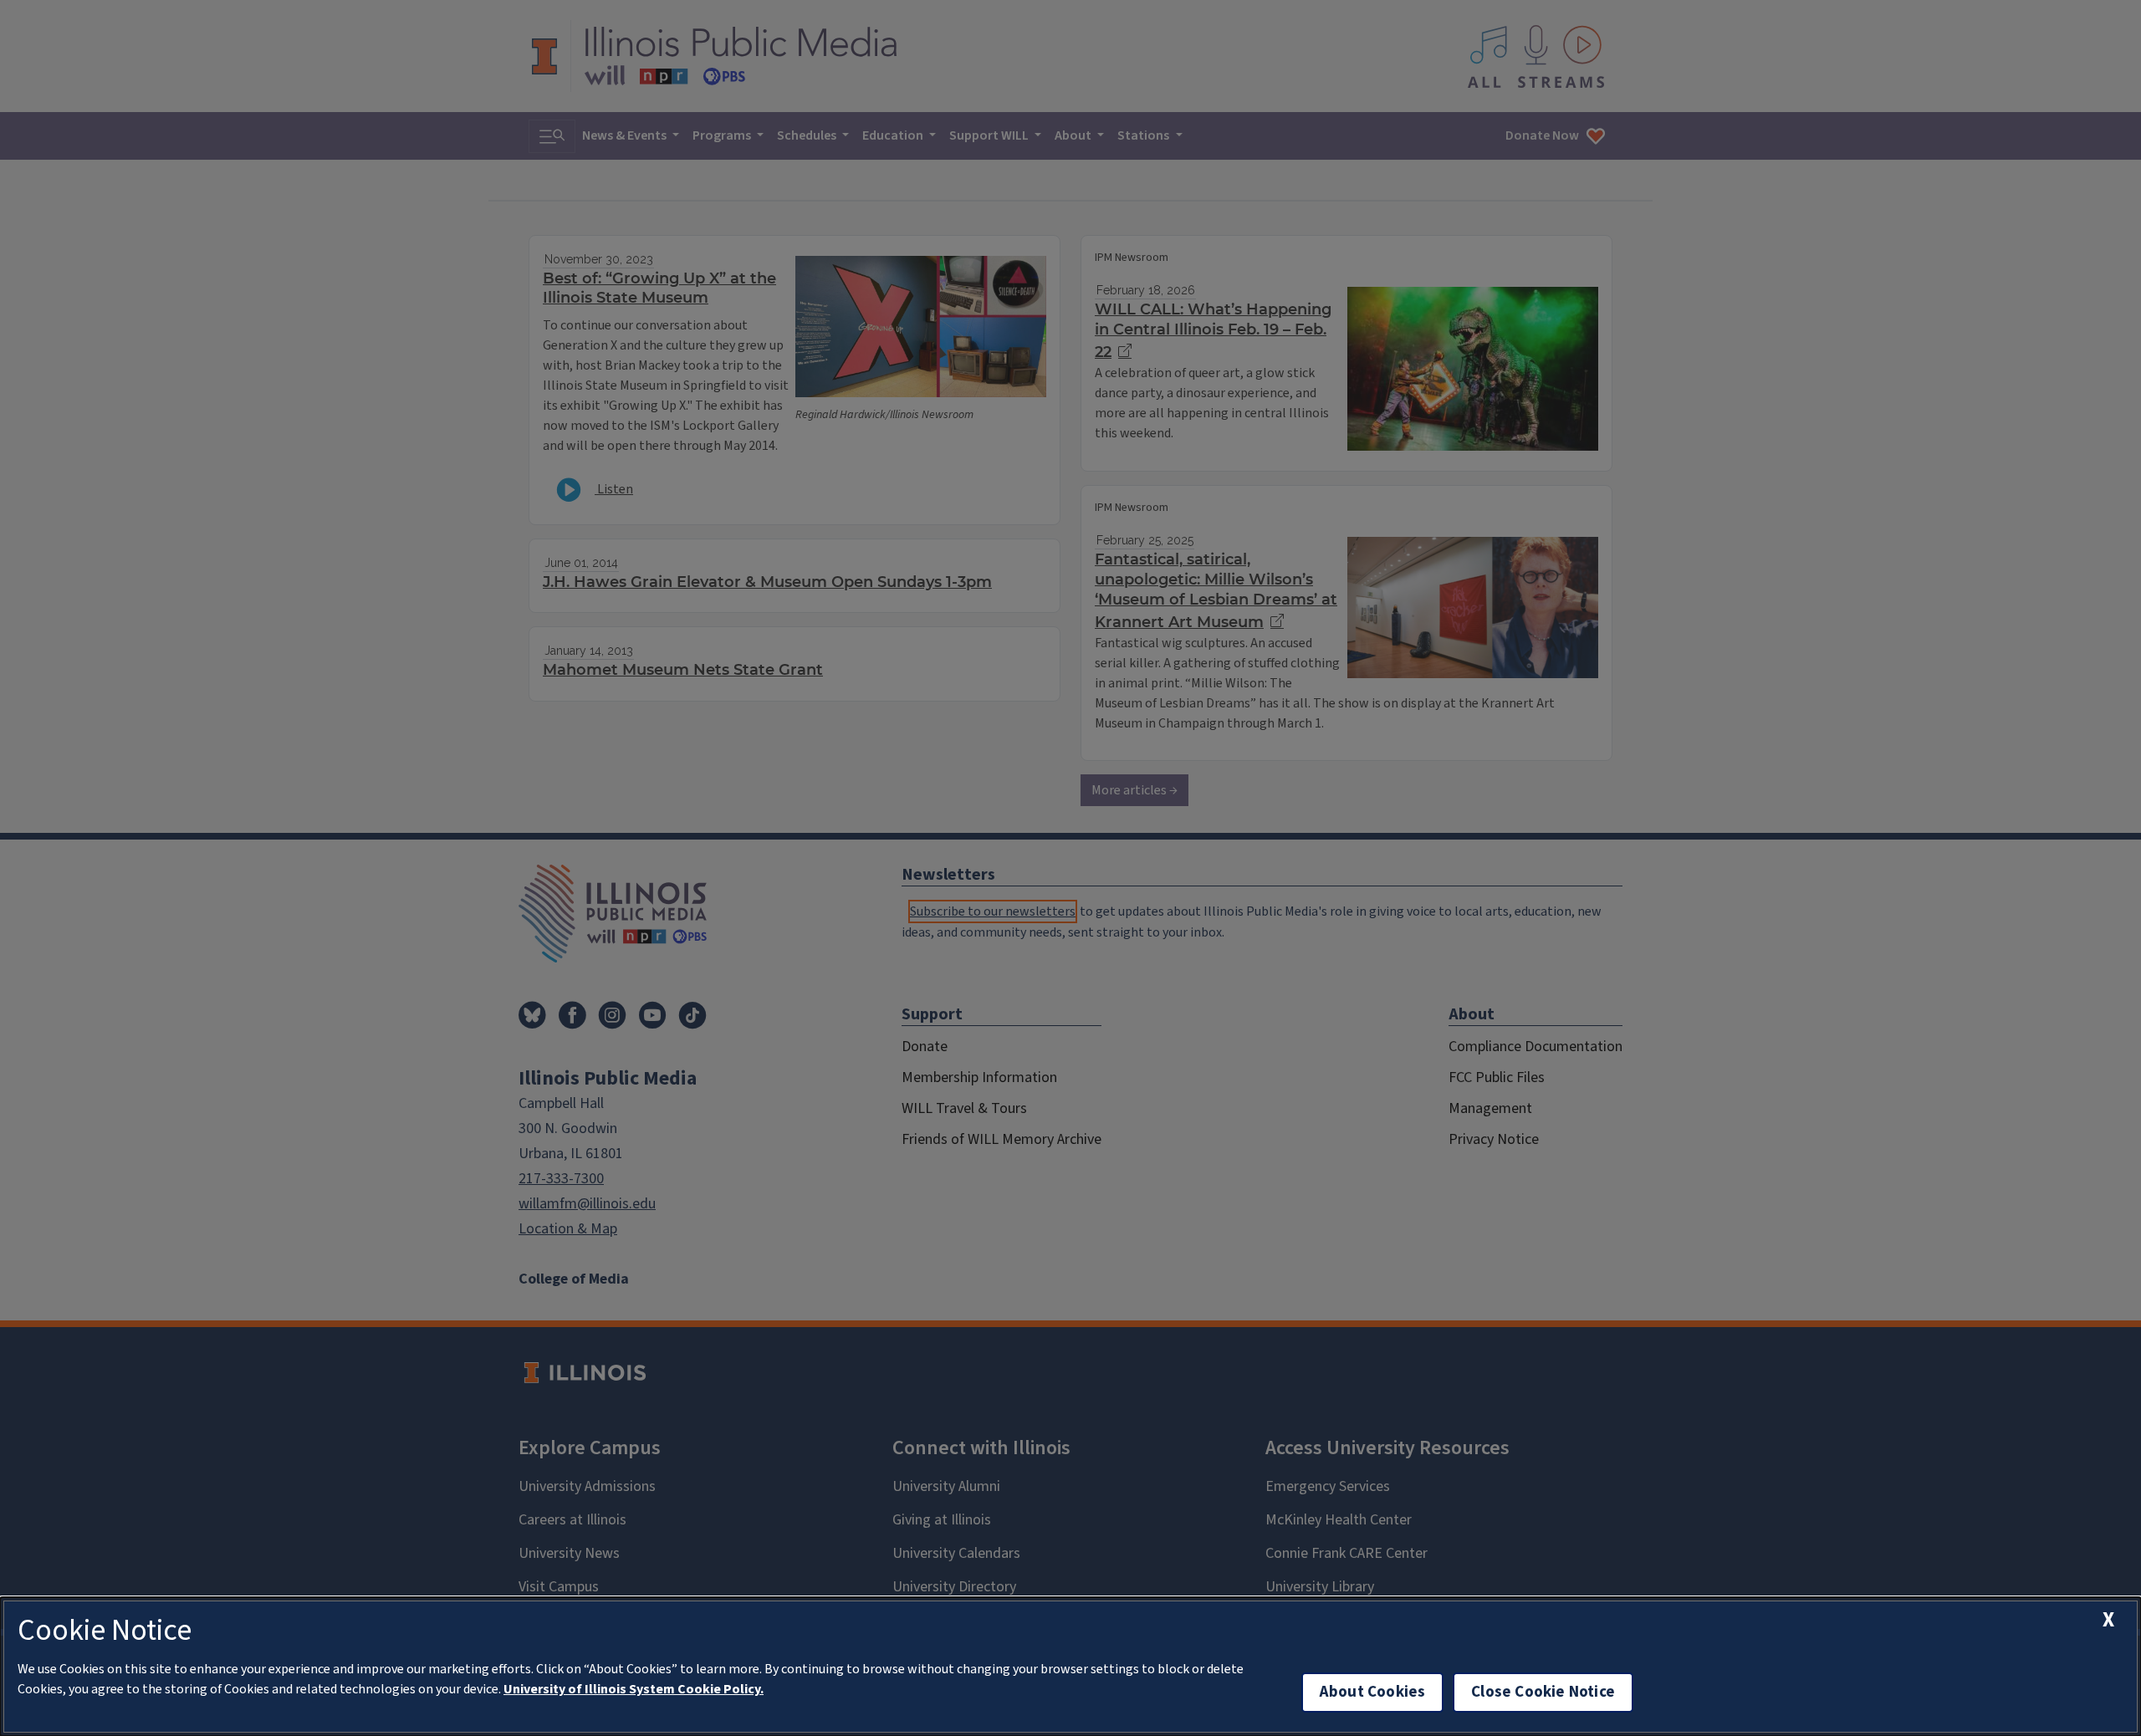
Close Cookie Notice (1543, 1692)
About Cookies (1372, 1692)
